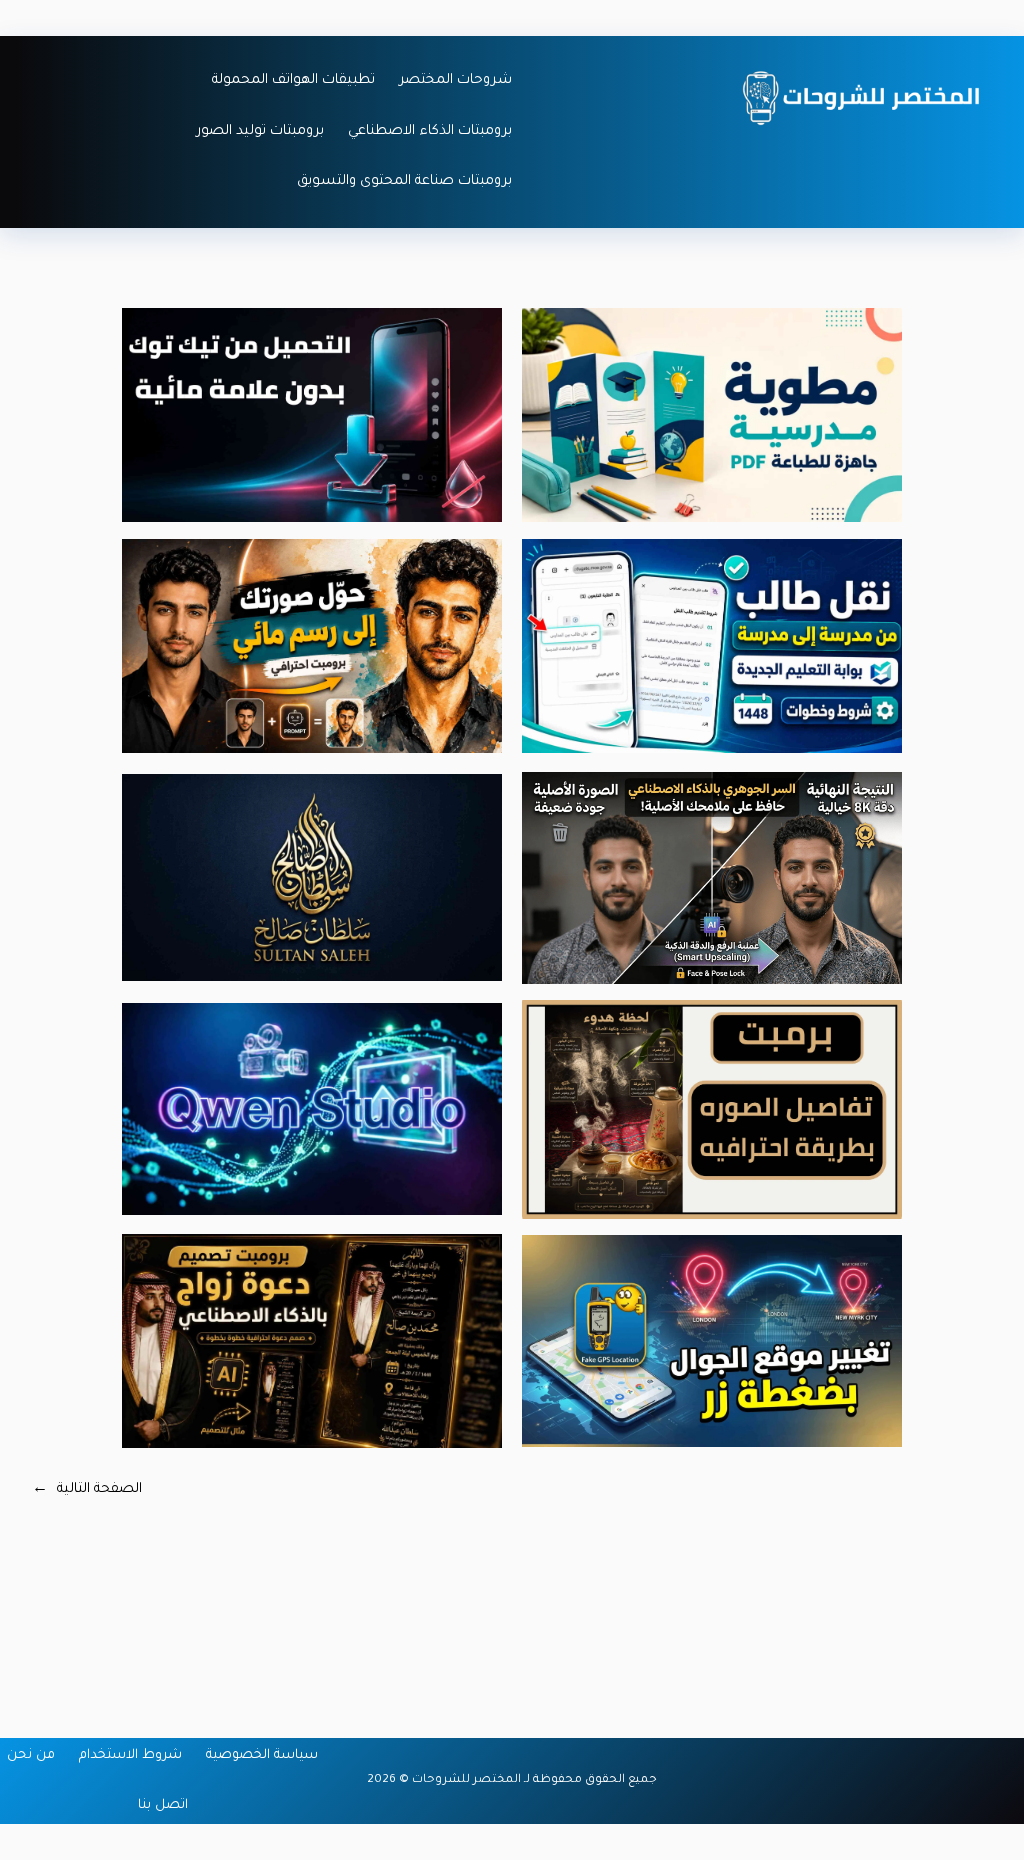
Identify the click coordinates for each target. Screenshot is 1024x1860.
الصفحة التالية (87, 1490)
